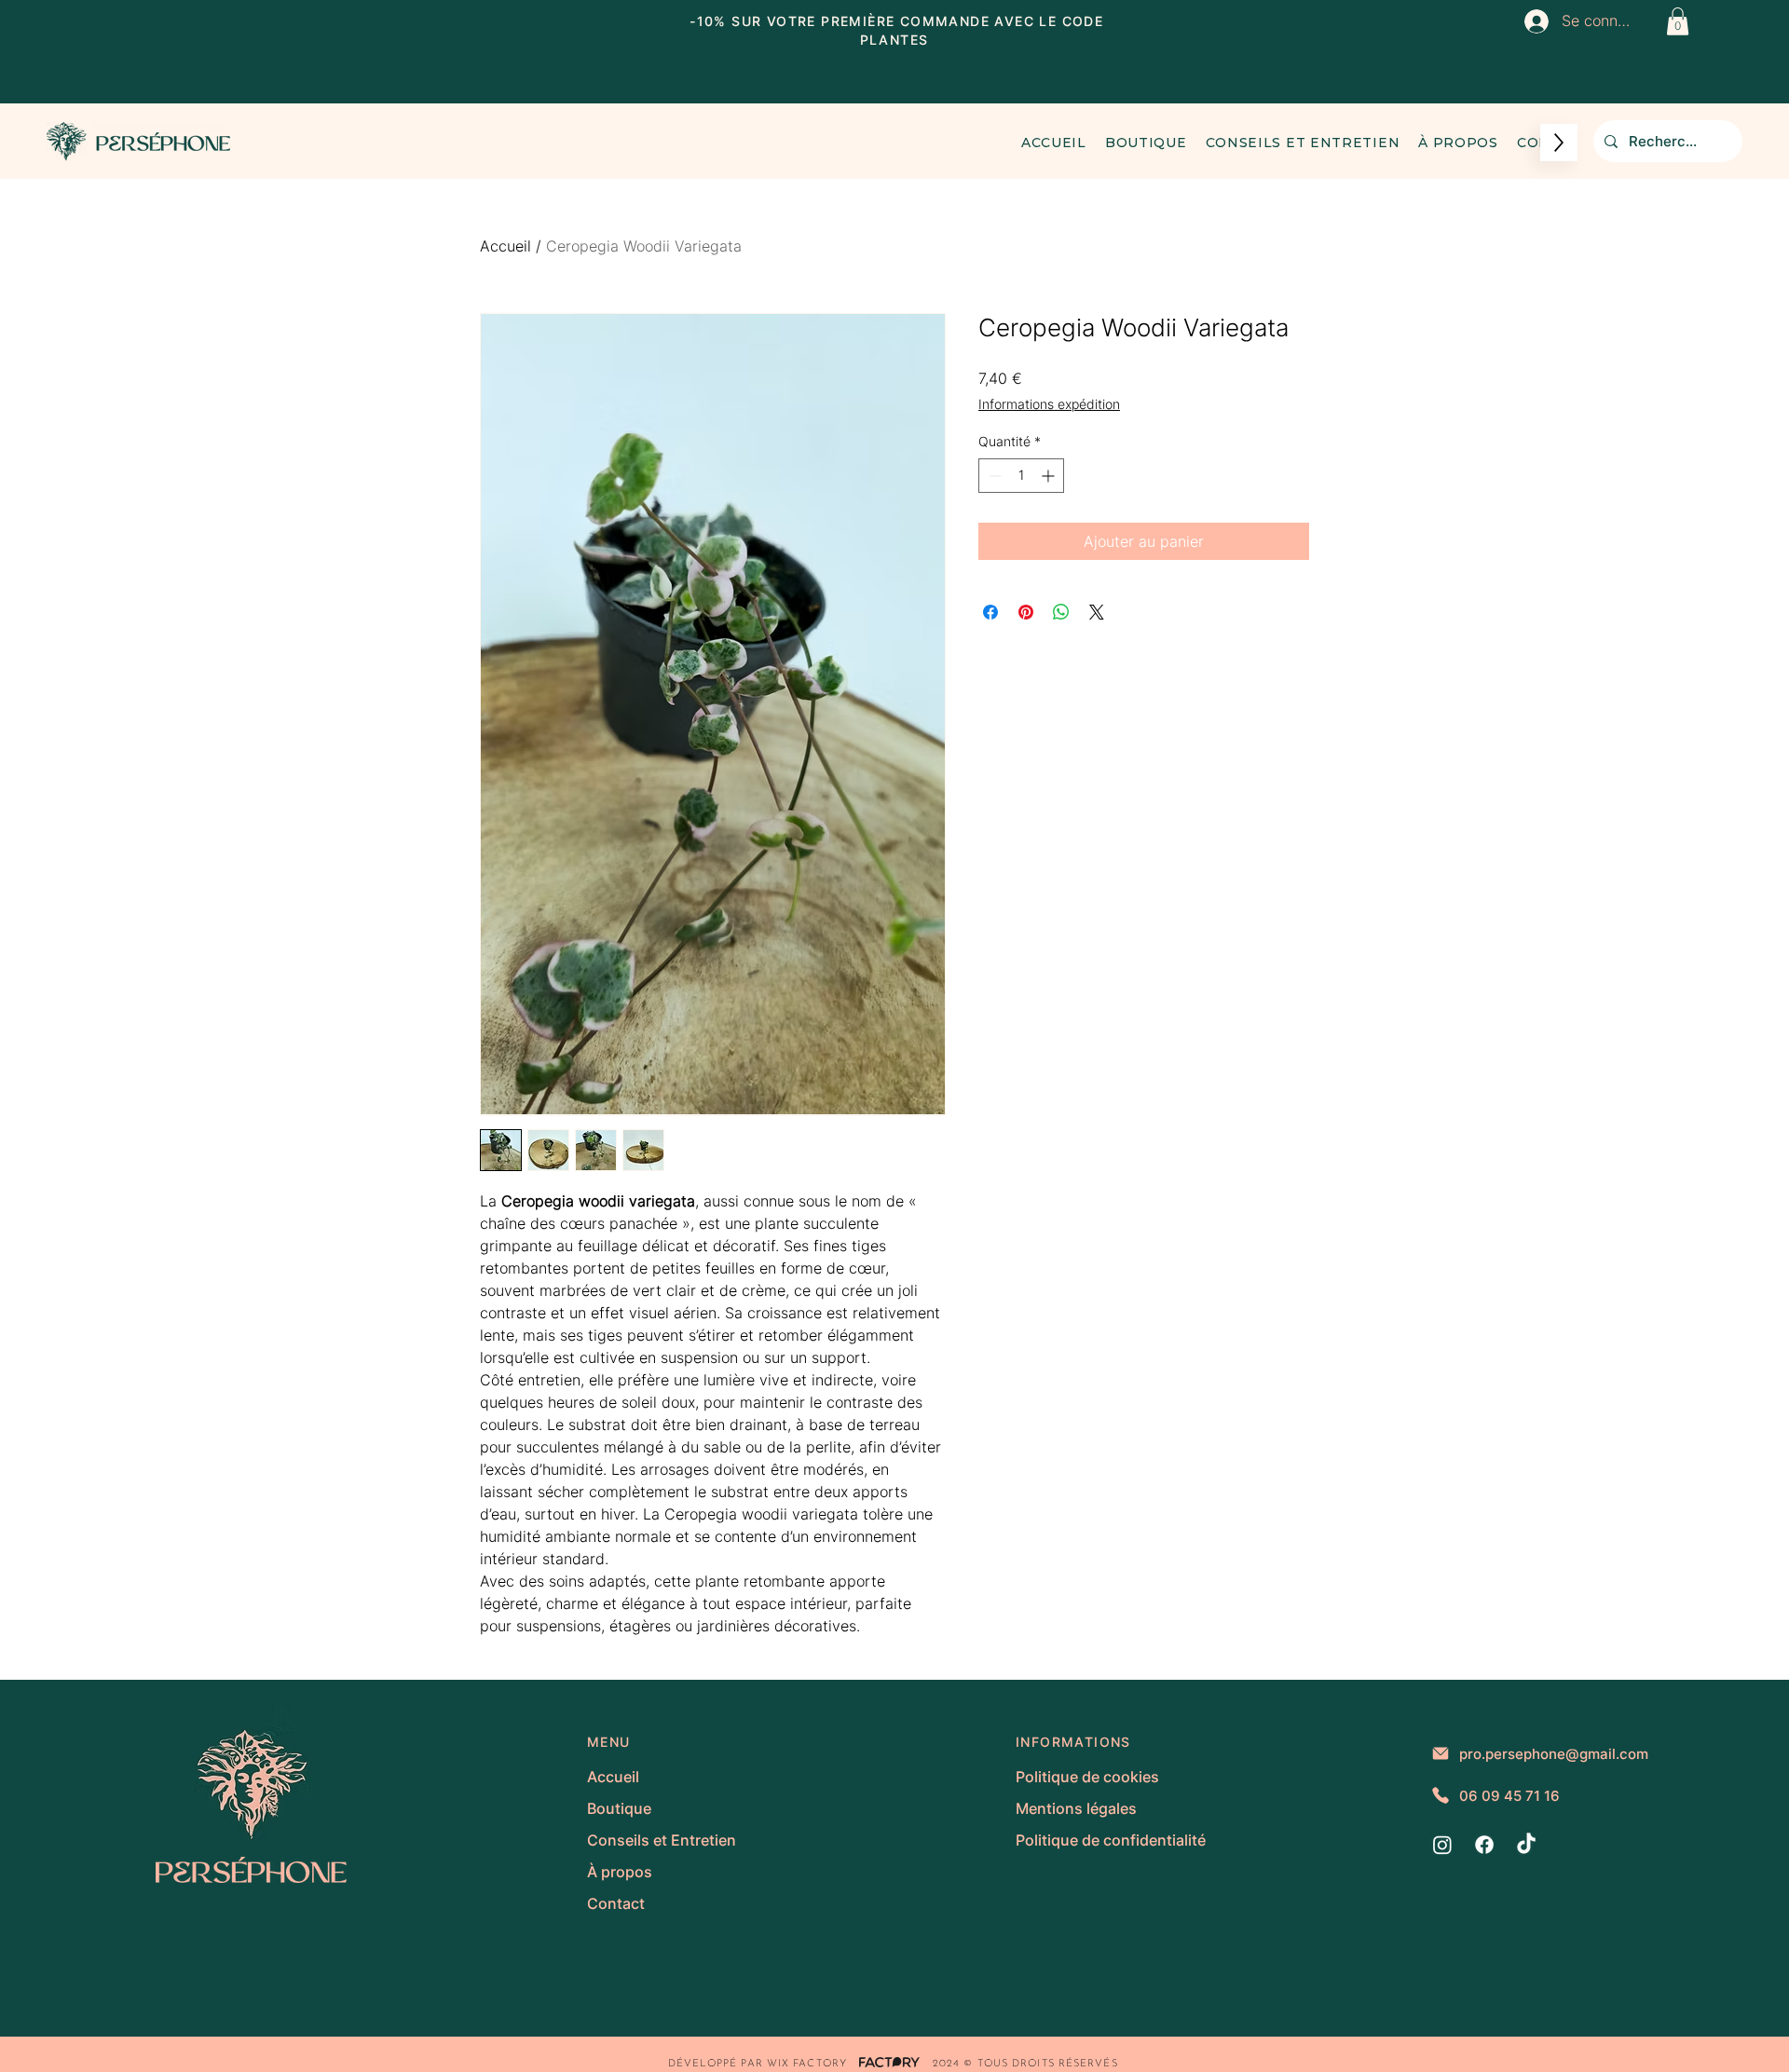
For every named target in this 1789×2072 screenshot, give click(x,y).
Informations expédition (1049, 404)
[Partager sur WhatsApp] (1061, 612)
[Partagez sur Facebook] (990, 612)
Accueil (505, 246)
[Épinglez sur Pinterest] (1026, 612)
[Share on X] (1097, 612)
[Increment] (1050, 476)
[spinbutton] (1021, 476)
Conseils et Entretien (662, 1840)
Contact (616, 1903)
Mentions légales (1076, 1808)
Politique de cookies (1087, 1777)
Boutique (619, 1808)
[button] (1678, 21)
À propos (620, 1872)
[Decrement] (993, 476)
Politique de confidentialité (1109, 1840)
